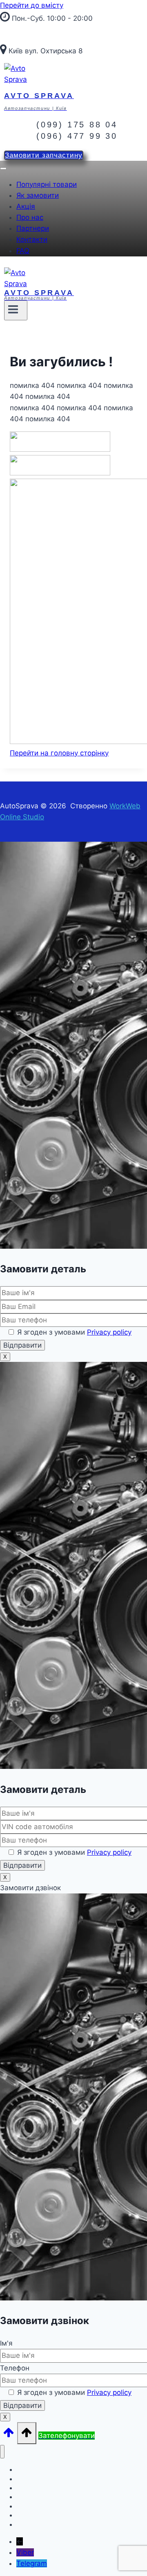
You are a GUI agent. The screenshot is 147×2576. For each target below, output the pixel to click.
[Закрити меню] (2, 2452)
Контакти (32, 239)
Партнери (33, 228)
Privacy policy (109, 1332)
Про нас (30, 217)
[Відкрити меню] (16, 310)
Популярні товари (47, 184)
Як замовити (38, 195)
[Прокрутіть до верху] (9, 2435)
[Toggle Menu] (3, 169)
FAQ (23, 251)
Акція (26, 206)
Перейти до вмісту (32, 5)
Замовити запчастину (44, 155)
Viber (25, 2552)
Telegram (32, 2563)
